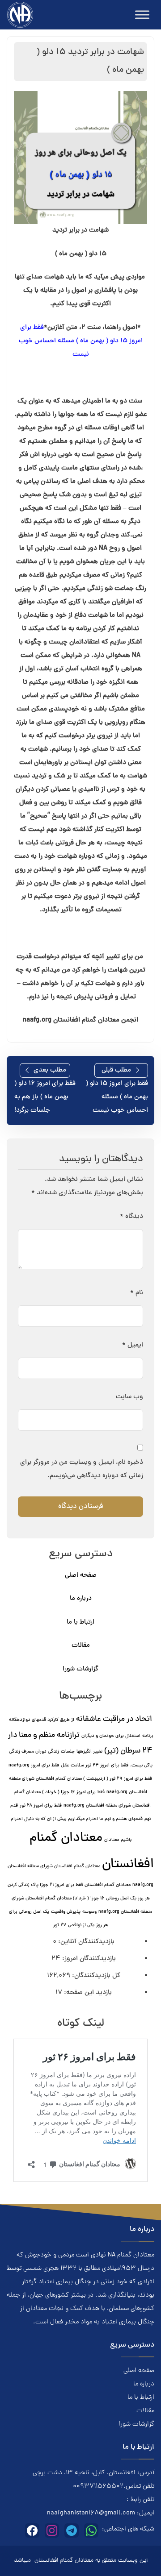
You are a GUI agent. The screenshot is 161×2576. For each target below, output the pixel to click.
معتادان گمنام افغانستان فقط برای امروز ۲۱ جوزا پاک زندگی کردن (69, 1885)
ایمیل (133, 1345)
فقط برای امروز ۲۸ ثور (41, 1806)
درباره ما (81, 1599)
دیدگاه (131, 1217)
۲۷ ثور (60, 1925)
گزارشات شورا (80, 1669)
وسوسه (89, 1912)
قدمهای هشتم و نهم (124, 1819)
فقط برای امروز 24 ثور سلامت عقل (95, 1766)
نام (137, 1293)
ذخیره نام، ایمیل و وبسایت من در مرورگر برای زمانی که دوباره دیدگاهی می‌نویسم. (82, 1469)
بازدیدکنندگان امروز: (88, 1959)
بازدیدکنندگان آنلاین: (85, 1942)
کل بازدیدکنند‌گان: (95, 1976)
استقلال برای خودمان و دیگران (111, 1736)
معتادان (112, 1840)
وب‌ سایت (129, 1397)
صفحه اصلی (81, 1576)
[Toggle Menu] (142, 15)
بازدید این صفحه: (87, 1993)
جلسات (68, 1752)
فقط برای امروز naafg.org (34, 1766)
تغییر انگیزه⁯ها (89, 1752)
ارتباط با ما (80, 1622)
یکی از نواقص (81, 1925)
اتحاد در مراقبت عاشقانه (114, 1719)
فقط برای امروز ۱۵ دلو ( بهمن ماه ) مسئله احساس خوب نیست (81, 341)
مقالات (81, 1646)
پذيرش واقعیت (66, 1912)
